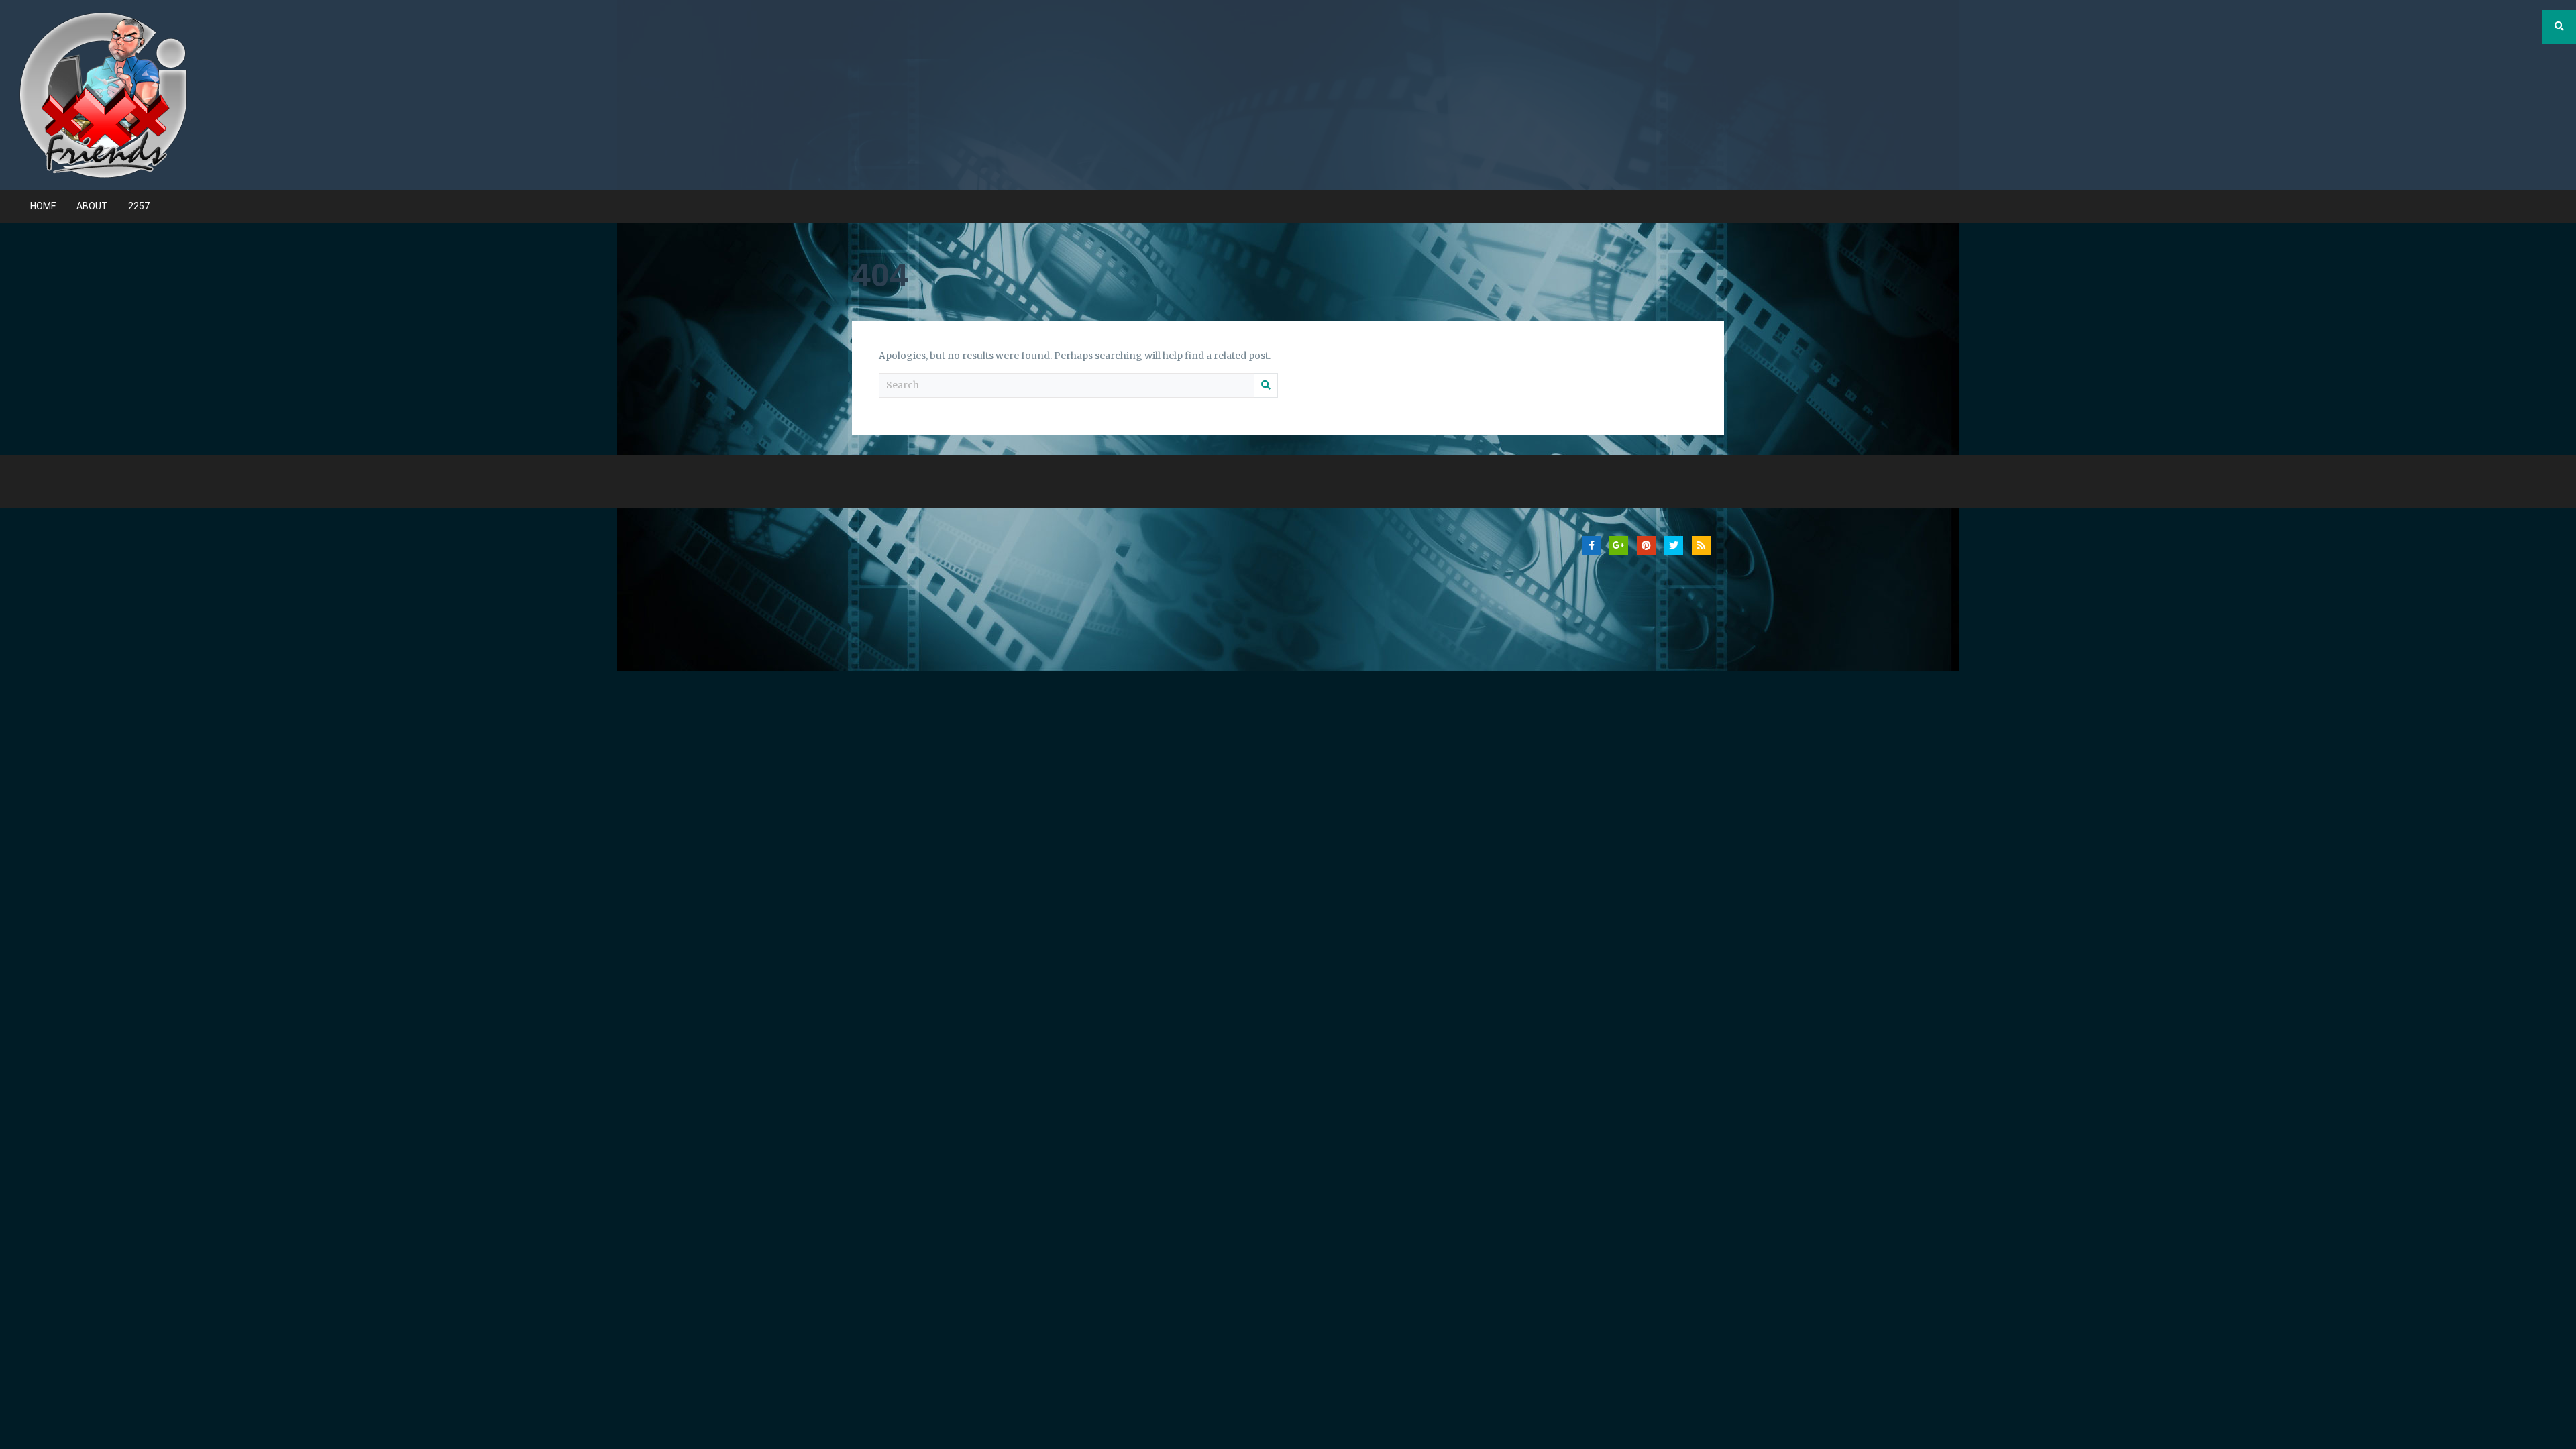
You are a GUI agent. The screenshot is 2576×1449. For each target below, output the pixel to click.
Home (43, 206)
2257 (139, 206)
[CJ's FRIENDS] (103, 94)
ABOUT (92, 206)
